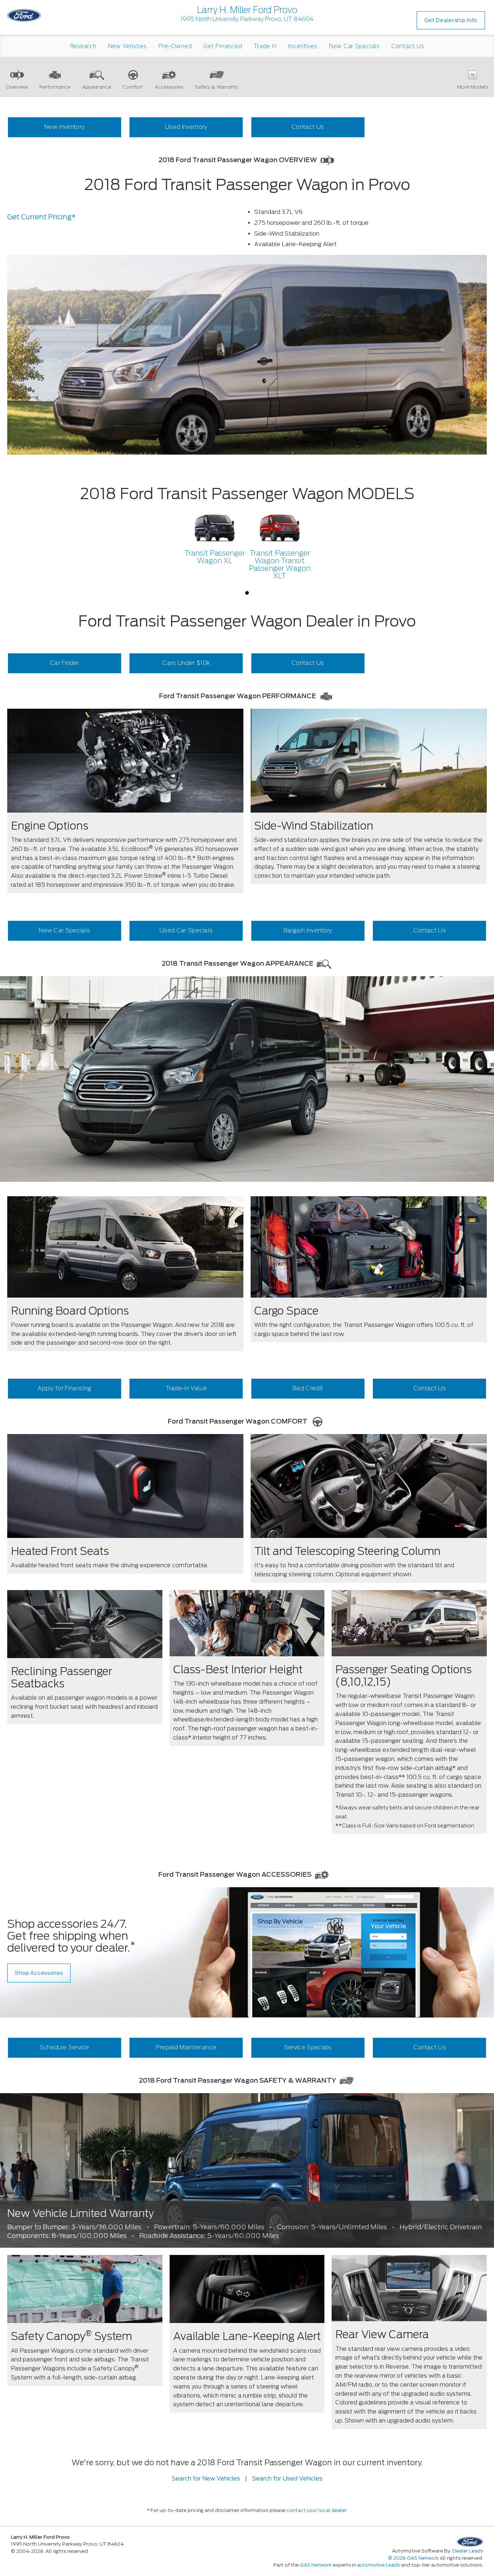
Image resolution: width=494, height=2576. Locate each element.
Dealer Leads (468, 2551)
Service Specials (308, 2047)
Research (83, 46)
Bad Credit (308, 1388)
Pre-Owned (175, 46)
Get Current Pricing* (41, 217)
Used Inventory (186, 127)
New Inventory (64, 127)
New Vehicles (127, 46)
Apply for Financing (64, 1388)
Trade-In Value (186, 1388)
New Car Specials (354, 46)
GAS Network (316, 2565)
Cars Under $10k (186, 663)
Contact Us (408, 46)
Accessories (169, 87)
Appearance (97, 87)
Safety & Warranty (217, 87)
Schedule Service (65, 2047)
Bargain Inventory (308, 930)
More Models (473, 87)
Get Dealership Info (451, 20)
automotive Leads (378, 2565)
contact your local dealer (316, 2510)
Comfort (133, 87)
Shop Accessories (39, 1973)
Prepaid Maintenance (186, 2047)
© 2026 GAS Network (413, 2558)
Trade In (265, 46)
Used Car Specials (186, 930)
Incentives (303, 46)
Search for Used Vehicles (287, 2478)
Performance (55, 87)
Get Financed (223, 46)
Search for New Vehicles (206, 2478)
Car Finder (64, 663)
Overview (17, 87)
